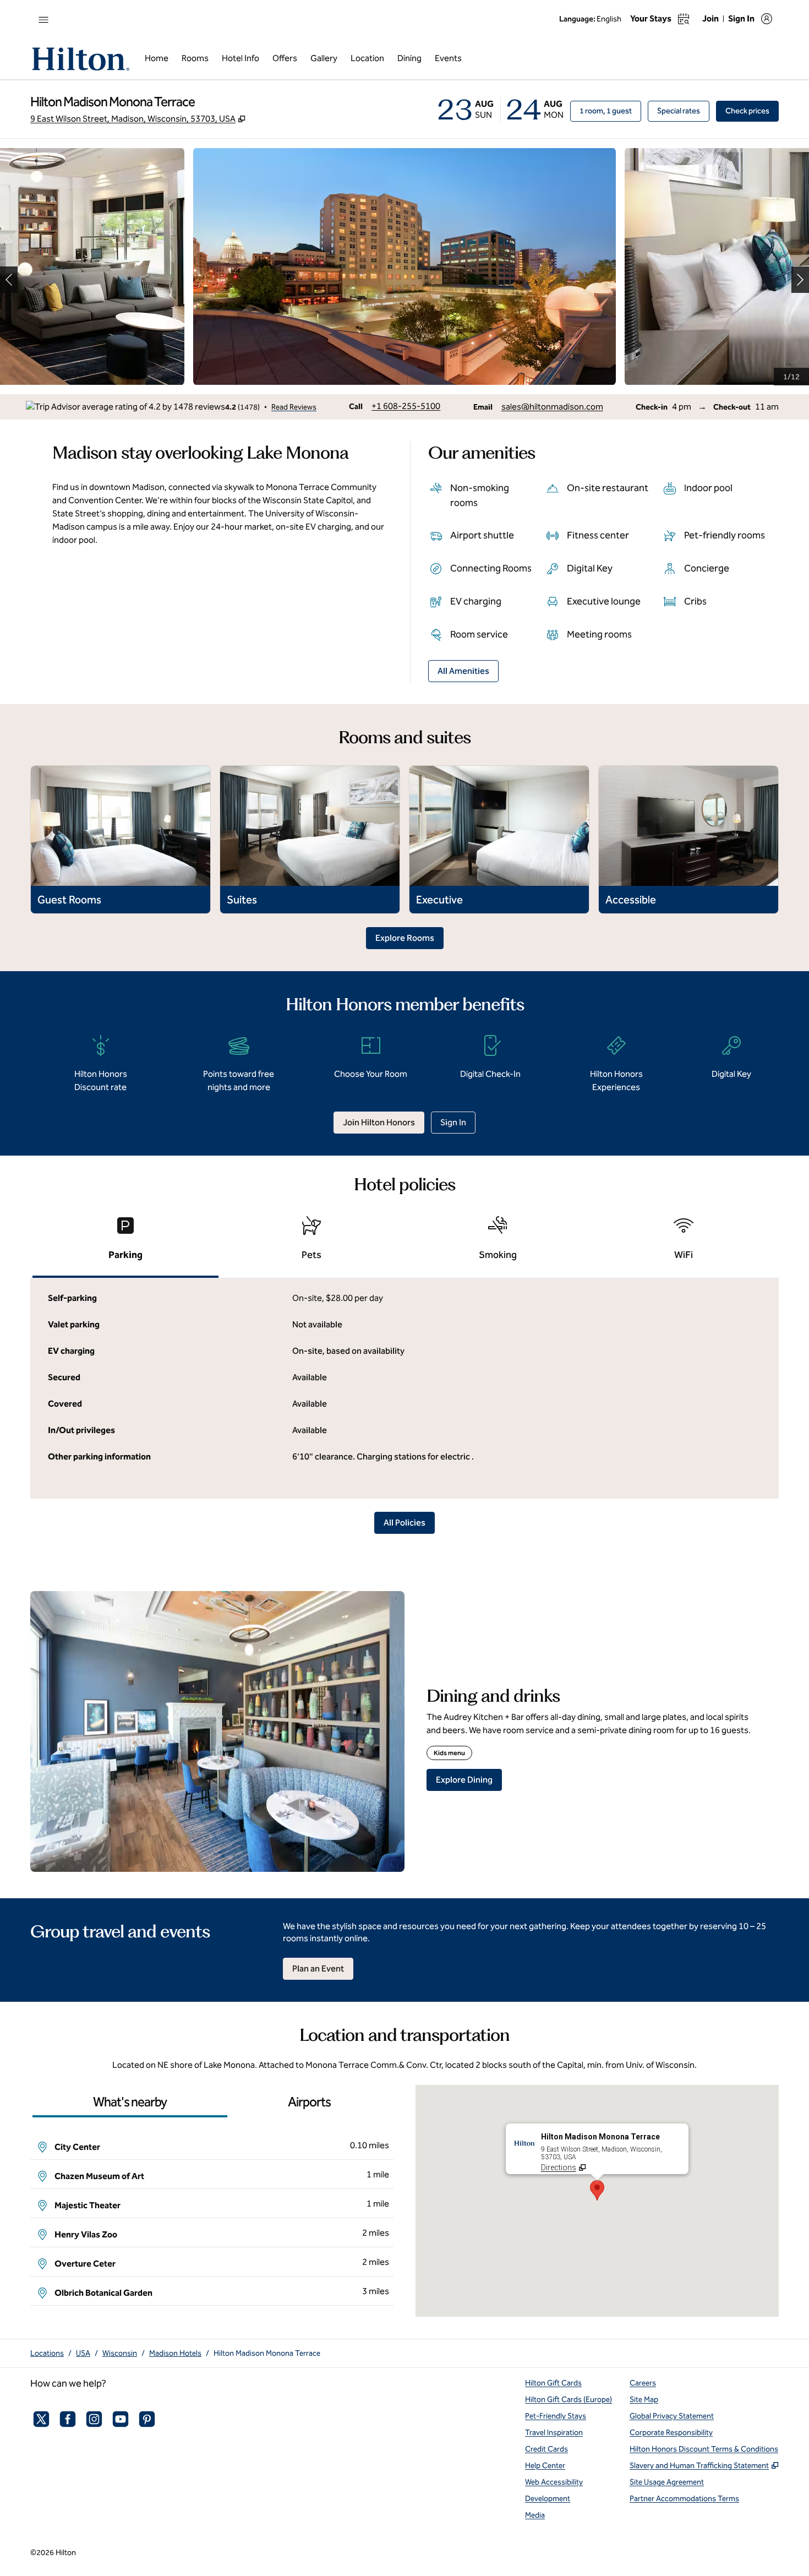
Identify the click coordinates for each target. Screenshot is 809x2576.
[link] (406, 406)
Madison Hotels (175, 2353)
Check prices (752, 111)
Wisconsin (120, 2353)
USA (83, 2353)
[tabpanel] (404, 1388)
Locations (47, 2353)
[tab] (125, 1243)
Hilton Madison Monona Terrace (267, 2353)
